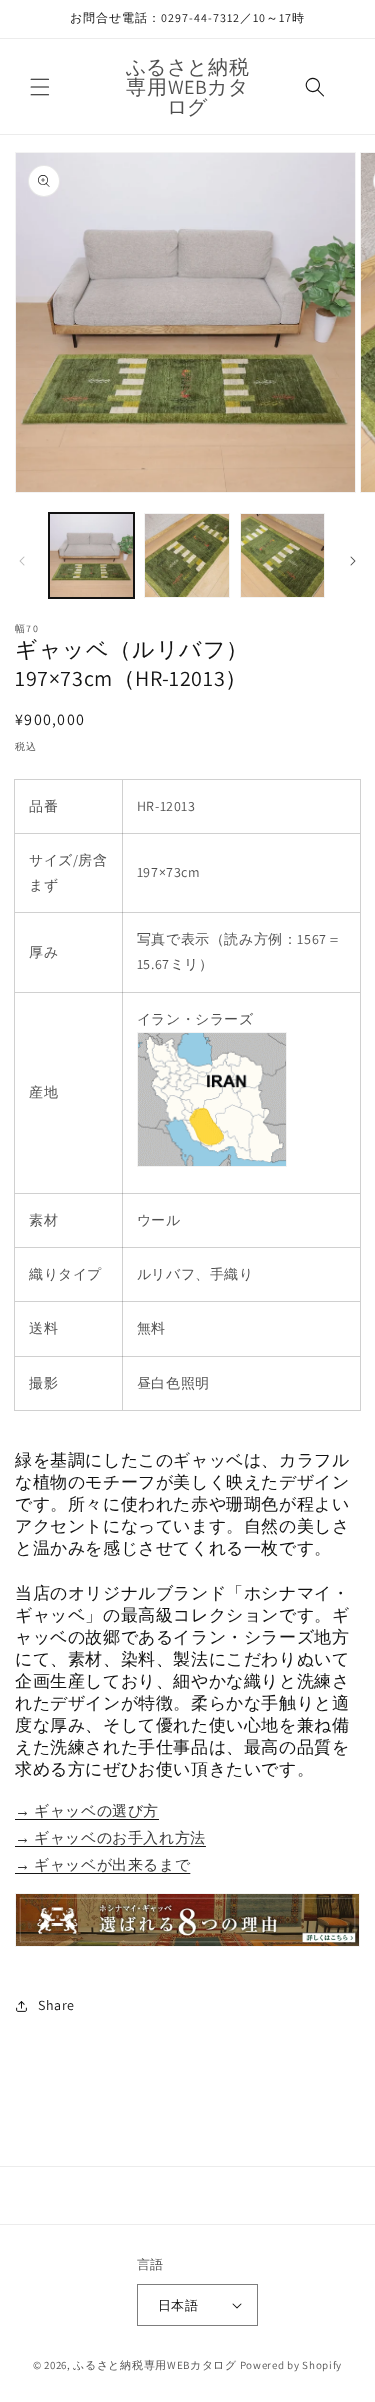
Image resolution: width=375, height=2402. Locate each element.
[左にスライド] (22, 561)
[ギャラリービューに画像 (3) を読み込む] (282, 555)
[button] (40, 87)
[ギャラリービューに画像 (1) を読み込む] (91, 555)
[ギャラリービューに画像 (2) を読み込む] (186, 555)
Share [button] (56, 2005)
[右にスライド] (353, 561)
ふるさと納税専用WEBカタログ (155, 2365)
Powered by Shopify (291, 2365)
